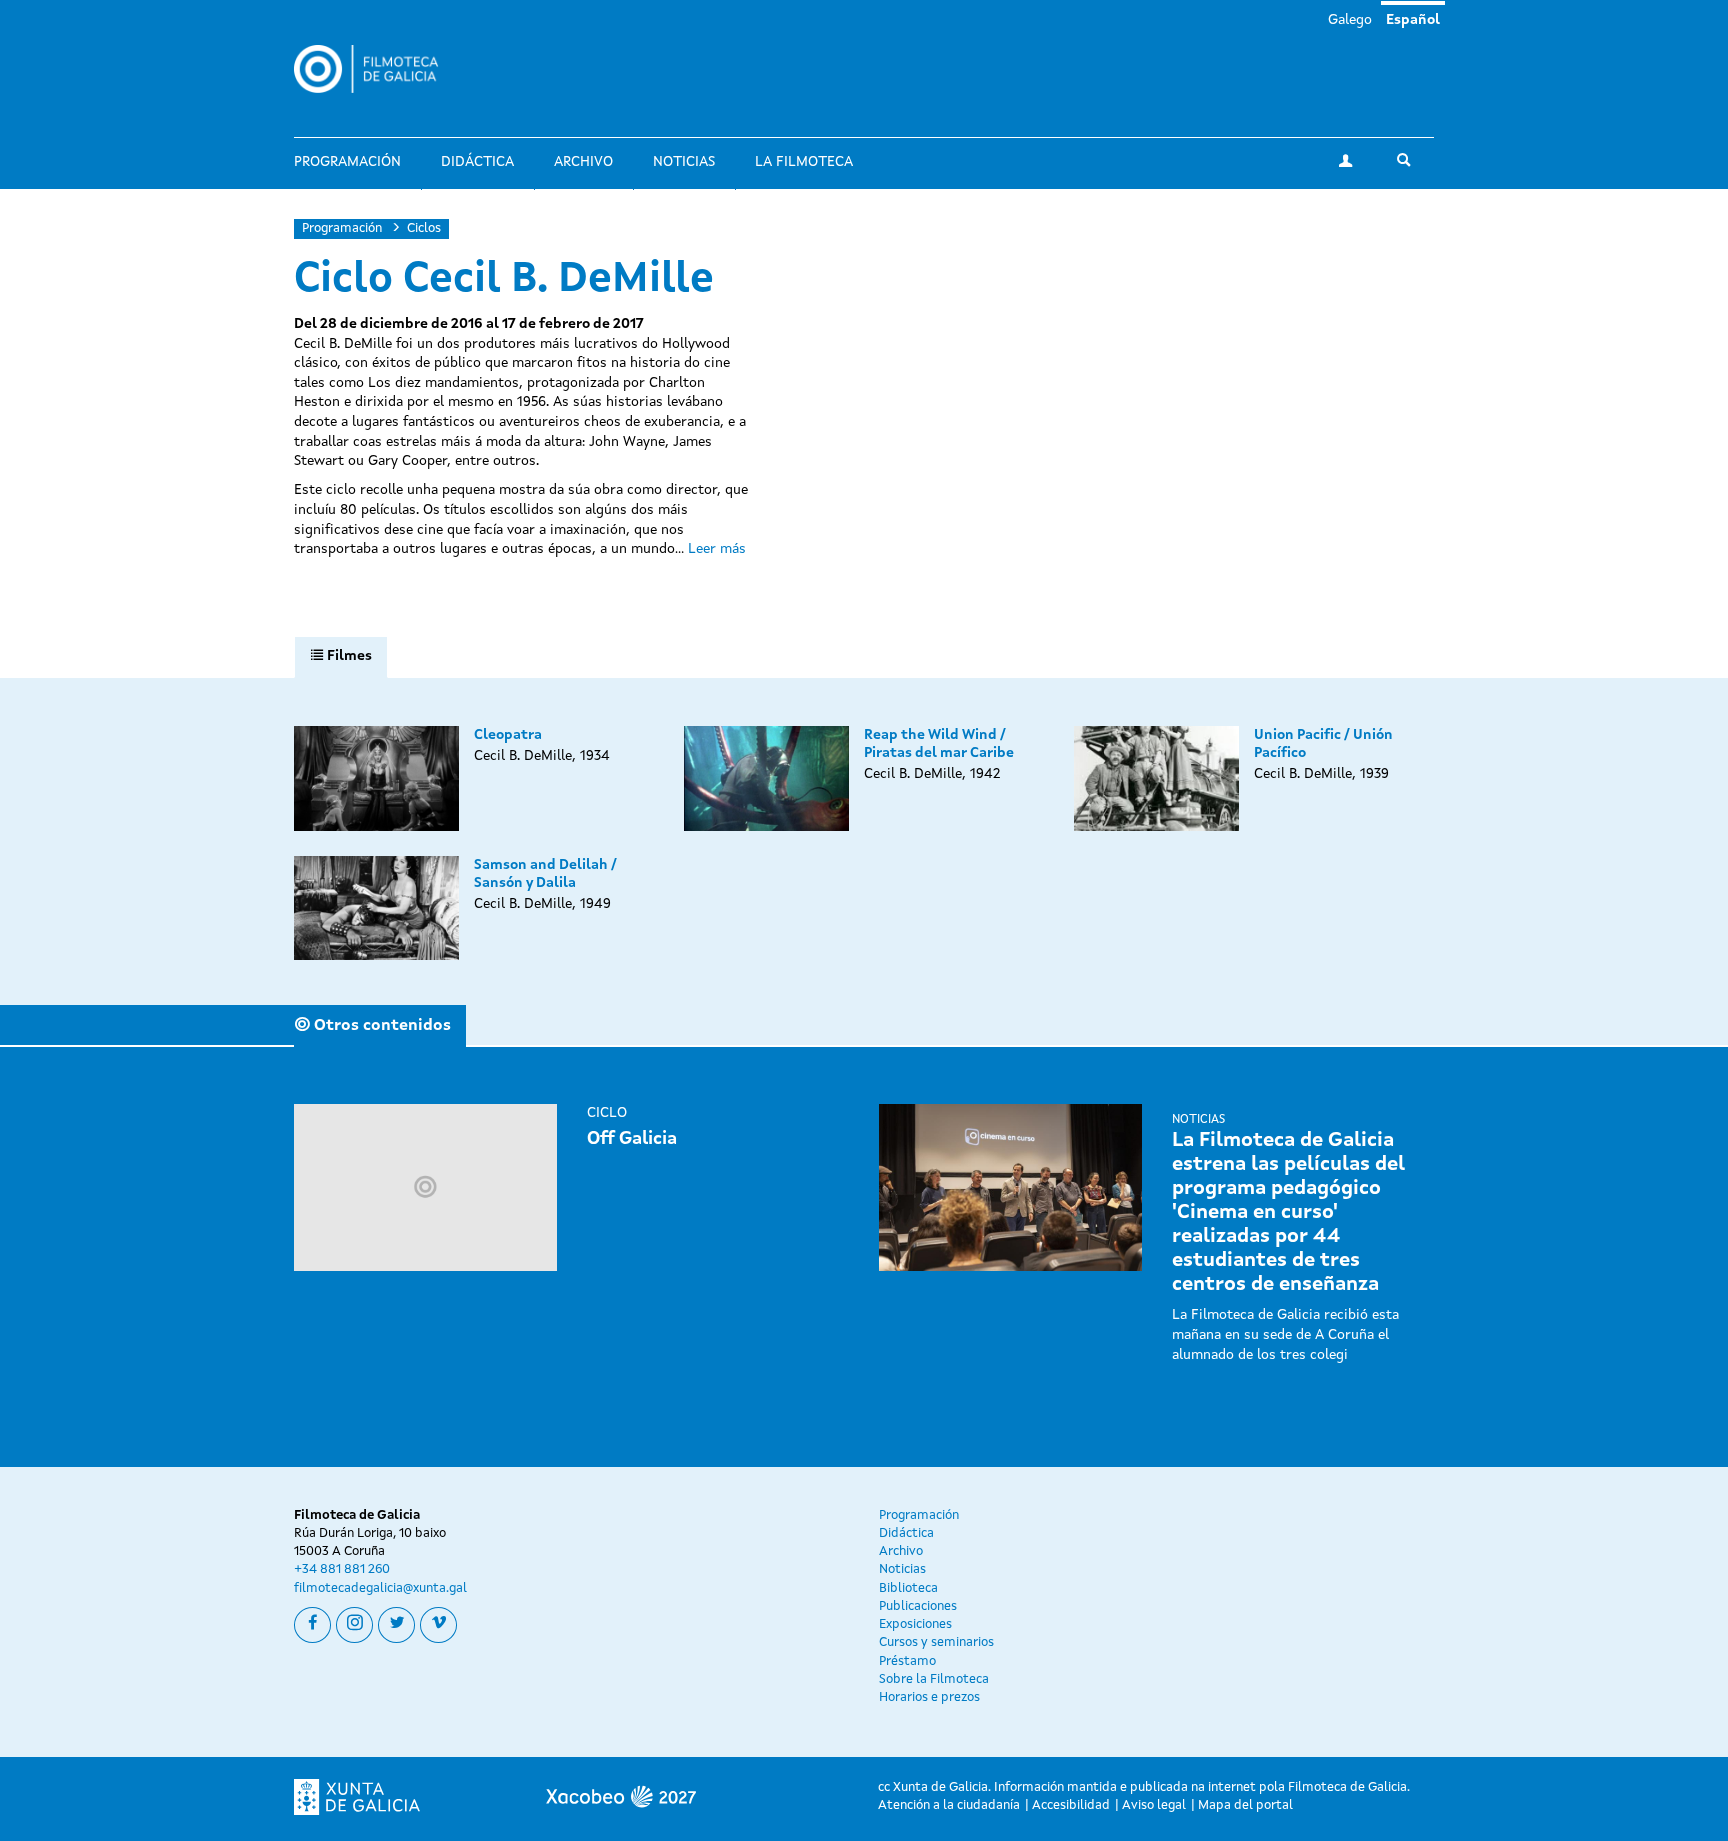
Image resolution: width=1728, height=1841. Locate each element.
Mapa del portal (1245, 1805)
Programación (347, 162)
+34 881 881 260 (342, 1569)
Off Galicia (632, 1139)
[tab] (341, 657)
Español (1413, 20)
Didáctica (477, 162)
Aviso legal (1154, 1805)
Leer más (717, 549)
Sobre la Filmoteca (934, 1679)
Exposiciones (915, 1624)
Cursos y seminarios (936, 1642)
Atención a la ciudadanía (949, 1805)
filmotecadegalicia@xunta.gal (380, 1588)
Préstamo (907, 1661)
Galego (1350, 20)
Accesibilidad (1071, 1805)
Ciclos (424, 228)
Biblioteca (908, 1588)
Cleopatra (508, 735)
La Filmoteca (804, 162)
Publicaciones (918, 1606)
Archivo (583, 162)
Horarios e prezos (929, 1697)
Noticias (684, 162)
